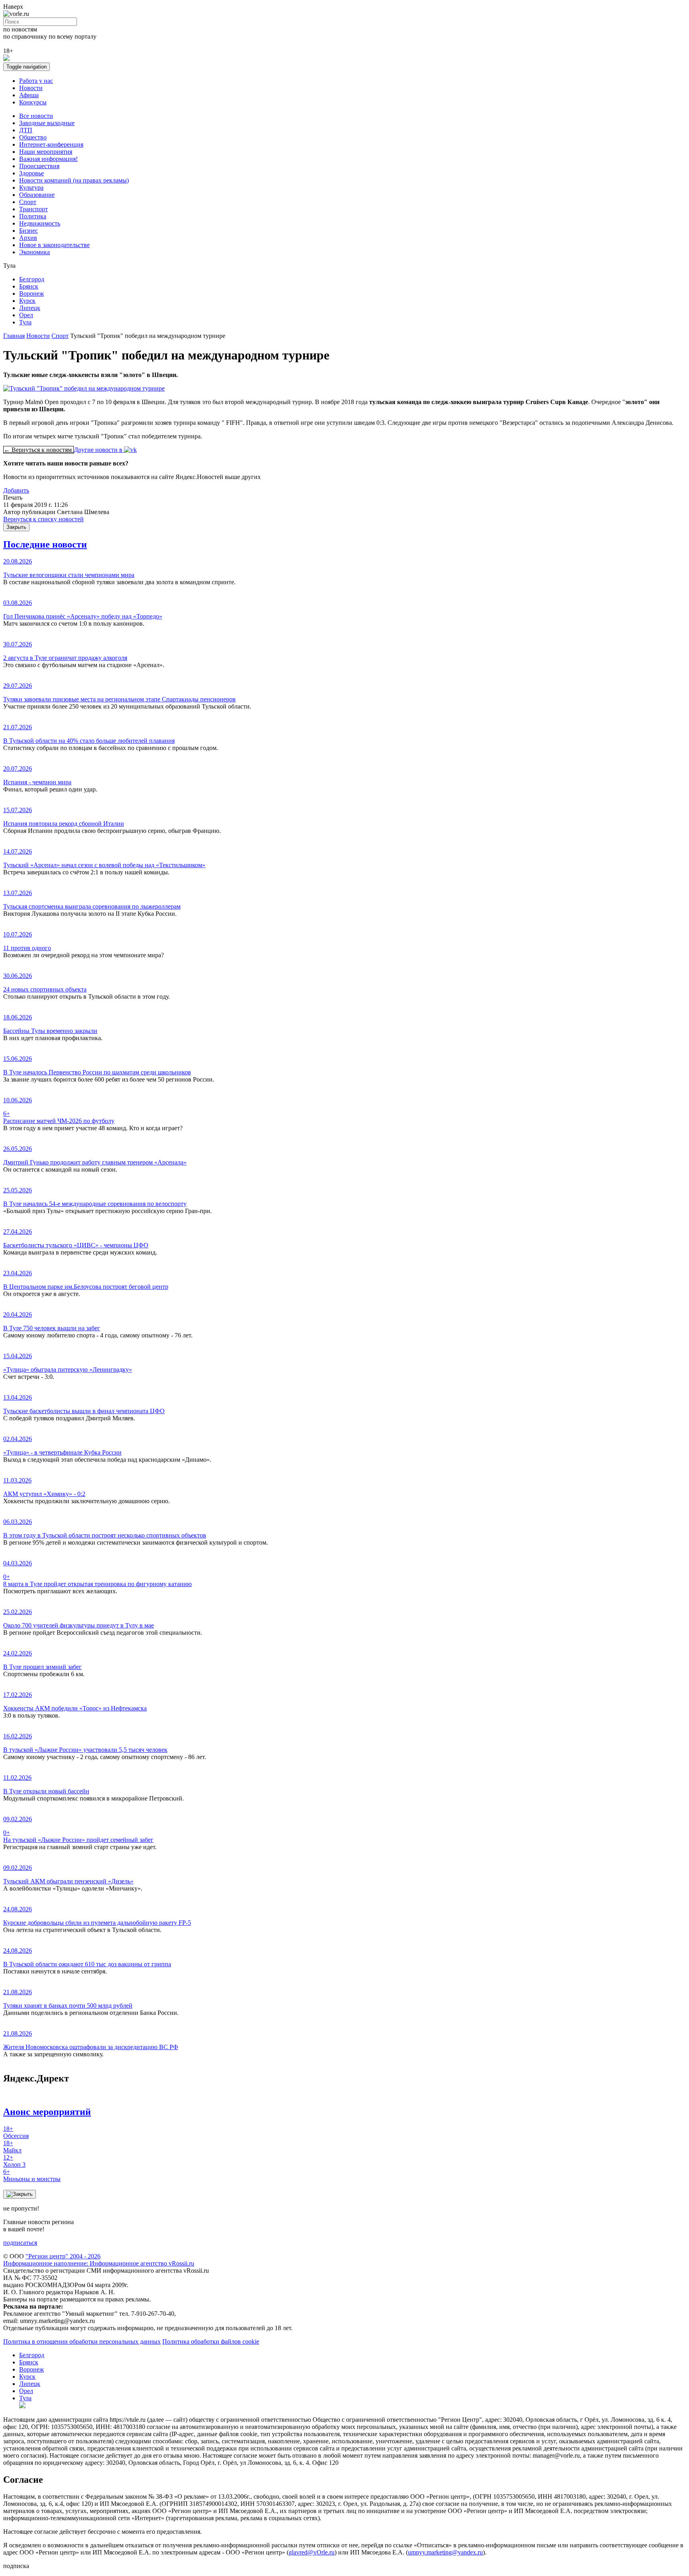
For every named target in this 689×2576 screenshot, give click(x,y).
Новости (31, 88)
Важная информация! (48, 159)
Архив (28, 238)
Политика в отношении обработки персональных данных (82, 2341)
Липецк (30, 308)
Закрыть (16, 527)
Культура (31, 188)
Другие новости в (99, 450)
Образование (37, 195)
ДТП (26, 130)
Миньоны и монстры (32, 2175)
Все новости (36, 116)
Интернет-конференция (51, 144)
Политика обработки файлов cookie (211, 2341)
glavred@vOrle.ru (312, 2552)
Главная (14, 336)
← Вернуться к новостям (38, 450)
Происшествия (39, 166)
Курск (27, 301)
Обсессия (16, 2132)
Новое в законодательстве (54, 245)
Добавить (16, 490)
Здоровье (31, 173)
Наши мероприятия (46, 152)
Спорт (28, 202)
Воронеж (31, 294)
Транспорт (33, 209)
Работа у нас (36, 81)
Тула (25, 322)
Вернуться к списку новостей (43, 519)
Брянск (29, 286)
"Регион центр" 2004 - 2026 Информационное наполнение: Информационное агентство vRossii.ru (99, 2260)
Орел (26, 315)
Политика (33, 216)
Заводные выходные (47, 123)
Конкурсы (33, 102)
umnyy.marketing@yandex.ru (445, 2552)
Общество (33, 137)
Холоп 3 (14, 2161)
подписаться (20, 2243)
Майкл (12, 2147)
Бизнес (29, 231)
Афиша (29, 95)
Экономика (34, 252)
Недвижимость (40, 223)
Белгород (32, 279)
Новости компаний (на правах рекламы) (74, 180)
